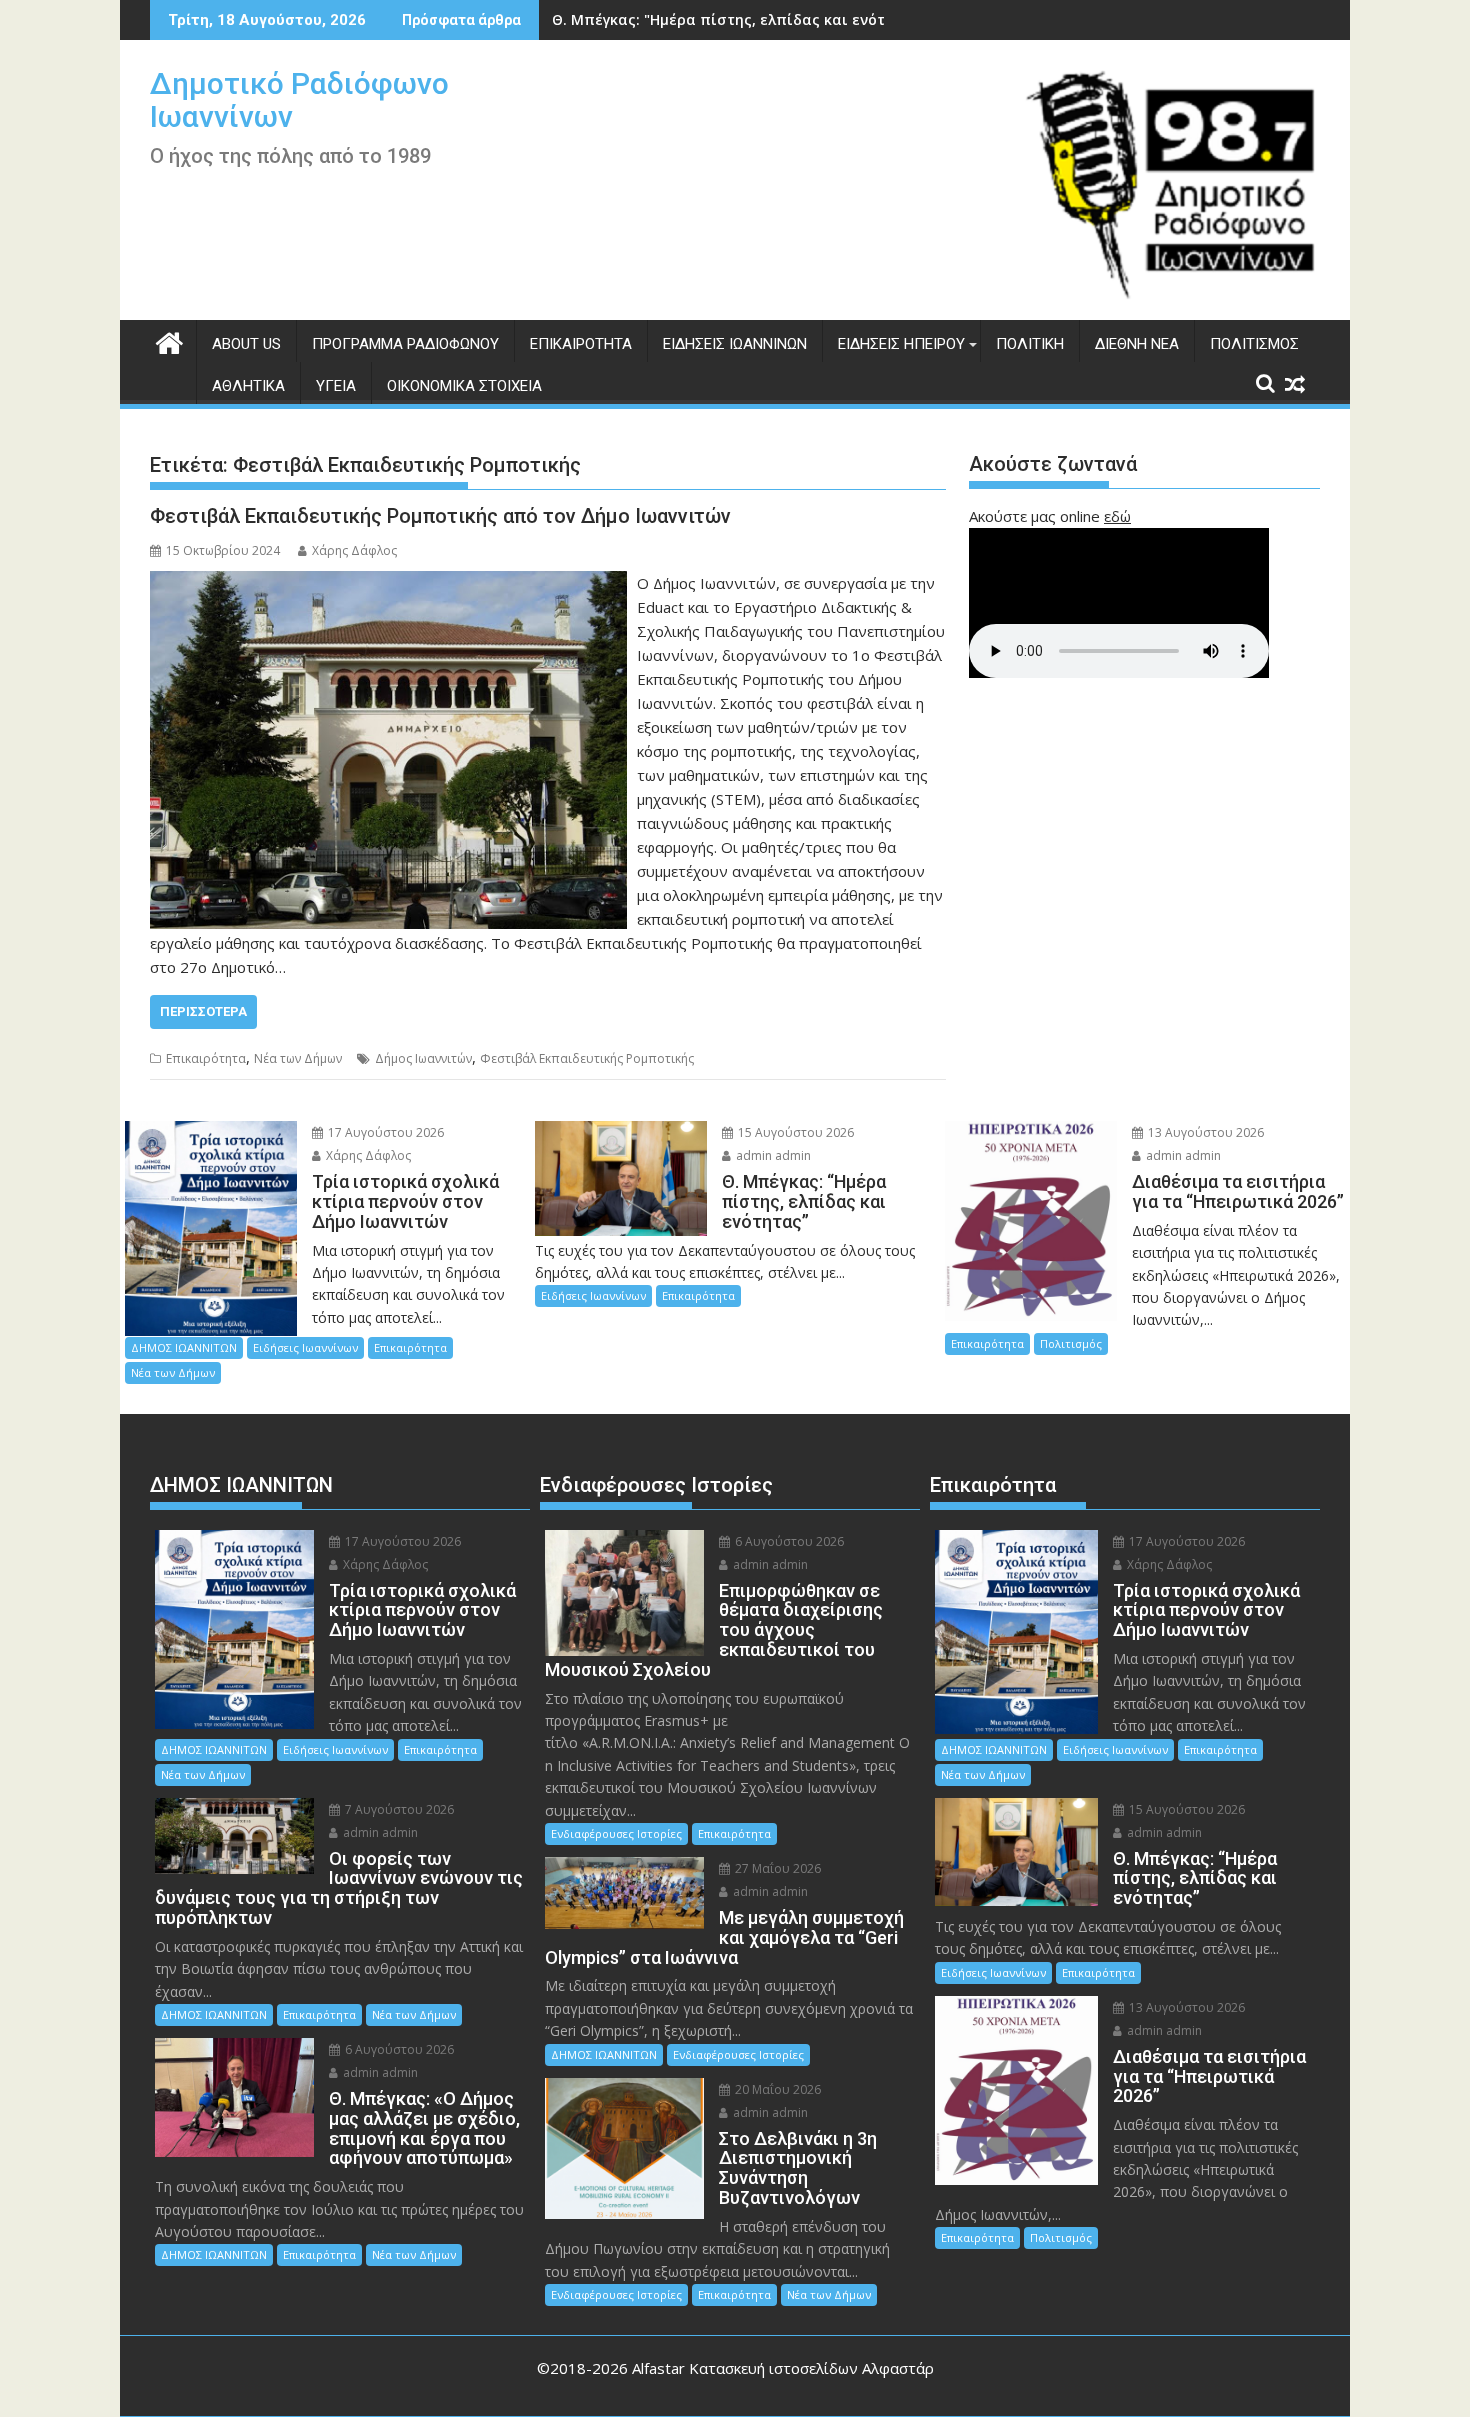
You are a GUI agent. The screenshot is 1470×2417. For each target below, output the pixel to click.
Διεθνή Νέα (1137, 344)
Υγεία (336, 386)
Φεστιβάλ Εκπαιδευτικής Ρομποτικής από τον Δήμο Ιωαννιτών (440, 516)
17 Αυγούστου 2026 (384, 1132)
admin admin (772, 1155)
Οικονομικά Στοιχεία (464, 386)
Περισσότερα (203, 1011)
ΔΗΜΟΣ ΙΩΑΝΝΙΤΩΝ (184, 1347)
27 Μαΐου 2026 (776, 1868)
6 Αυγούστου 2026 (398, 2049)
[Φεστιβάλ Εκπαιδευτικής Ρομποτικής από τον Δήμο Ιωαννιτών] (388, 583)
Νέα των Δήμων (298, 1058)
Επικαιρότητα (581, 344)
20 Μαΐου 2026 (776, 2089)
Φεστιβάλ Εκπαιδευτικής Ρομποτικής (587, 1058)
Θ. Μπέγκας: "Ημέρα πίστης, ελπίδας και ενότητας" (739, 19)
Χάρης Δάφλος (354, 550)
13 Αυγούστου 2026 (1204, 1132)
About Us (246, 344)
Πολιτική (1030, 344)
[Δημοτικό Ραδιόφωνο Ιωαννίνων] (169, 340)
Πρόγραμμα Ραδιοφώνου (405, 344)
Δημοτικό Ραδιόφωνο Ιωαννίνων (299, 100)
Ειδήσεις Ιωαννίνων (735, 344)
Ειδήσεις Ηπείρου (901, 344)
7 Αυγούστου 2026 (398, 1809)
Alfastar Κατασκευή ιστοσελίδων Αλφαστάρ (783, 2368)
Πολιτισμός (1254, 344)
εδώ (1117, 516)
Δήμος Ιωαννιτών (423, 1058)
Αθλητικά (248, 386)
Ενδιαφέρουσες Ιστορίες (616, 1833)
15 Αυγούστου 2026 (794, 1132)
